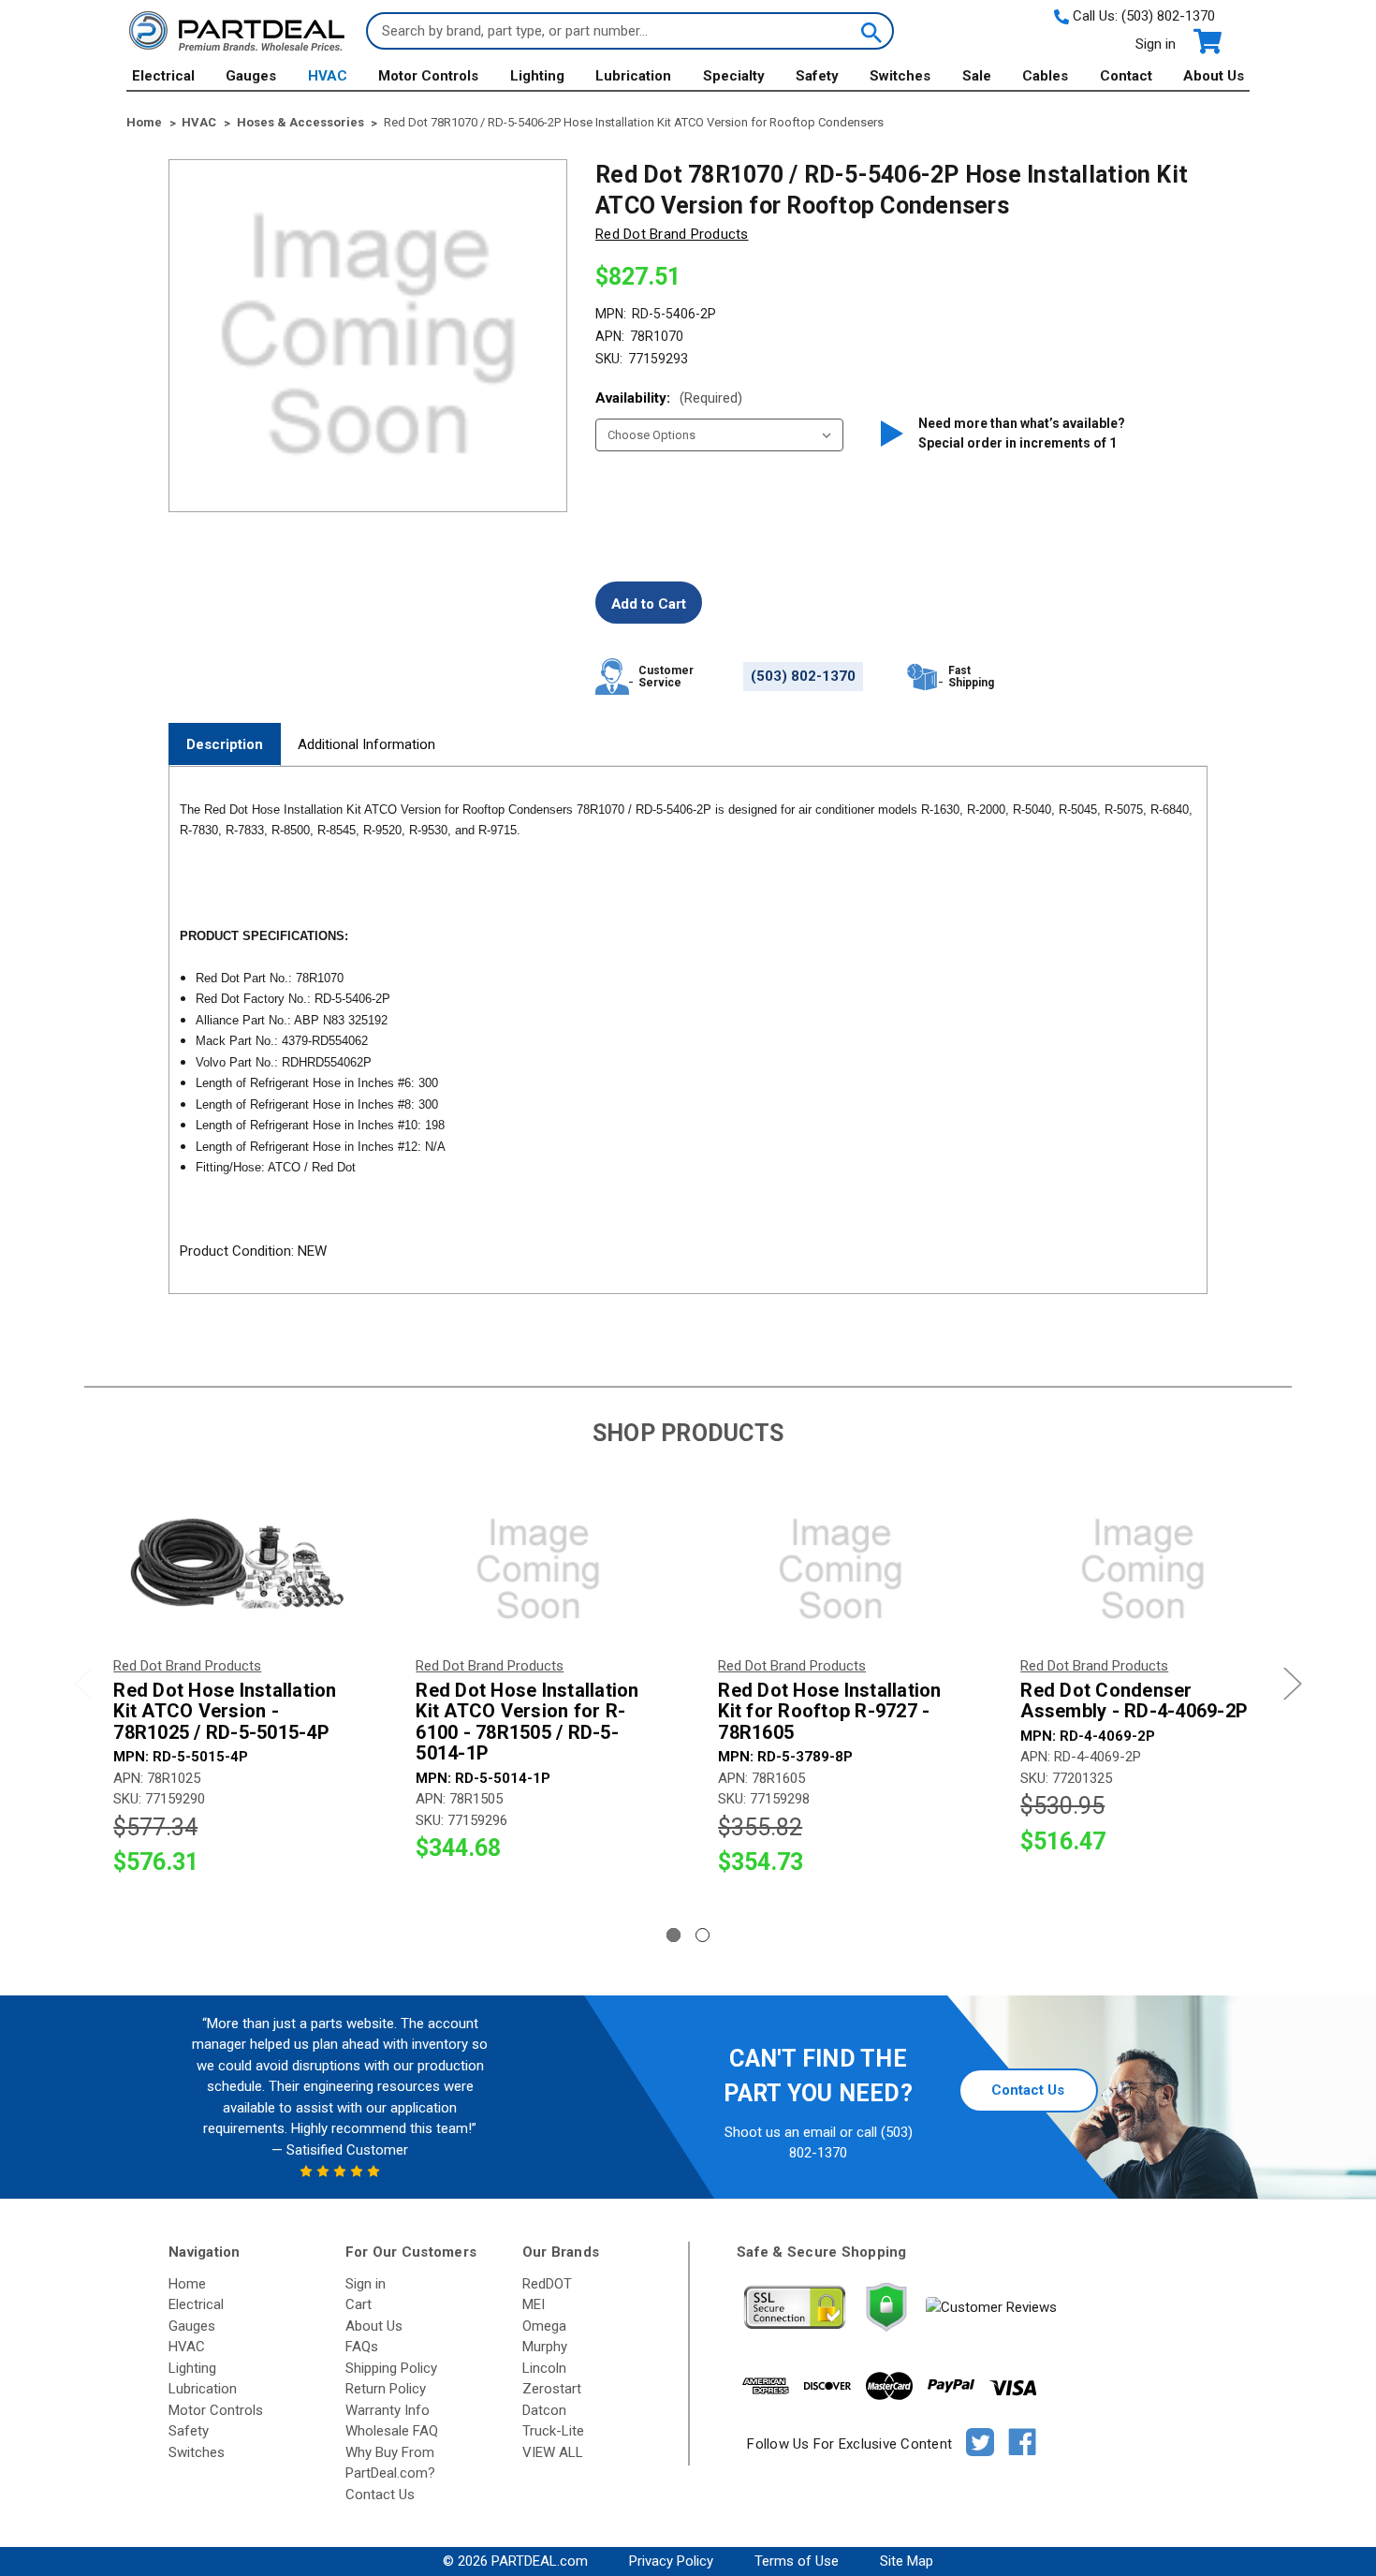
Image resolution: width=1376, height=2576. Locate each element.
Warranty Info (388, 2410)
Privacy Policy (671, 2561)
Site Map (907, 2561)
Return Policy (386, 2389)
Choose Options (235, 1570)
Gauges (251, 76)
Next (1293, 1683)
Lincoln (544, 2368)
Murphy (545, 2347)
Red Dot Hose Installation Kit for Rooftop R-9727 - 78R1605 (829, 1712)
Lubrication (633, 76)
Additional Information (366, 744)
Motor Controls (428, 76)
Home (187, 2284)
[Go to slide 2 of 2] (703, 1935)
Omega (544, 2326)
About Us (1214, 76)
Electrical (163, 76)
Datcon (544, 2410)
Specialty (734, 76)
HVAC (328, 76)
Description (225, 744)
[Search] (870, 31)
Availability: (669, 398)
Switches (900, 76)
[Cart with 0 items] (1206, 42)
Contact (1126, 76)
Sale (977, 76)
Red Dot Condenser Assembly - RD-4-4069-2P (1134, 1701)
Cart (359, 2304)
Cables (1045, 76)
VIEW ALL (553, 2452)
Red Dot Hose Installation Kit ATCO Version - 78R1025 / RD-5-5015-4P (225, 1712)
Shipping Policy (391, 2368)
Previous (83, 1683)
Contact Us (1028, 2090)
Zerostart (552, 2389)
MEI (534, 2304)
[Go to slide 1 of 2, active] (673, 1935)
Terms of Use (797, 2561)
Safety (817, 76)
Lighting (537, 76)
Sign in (1156, 44)
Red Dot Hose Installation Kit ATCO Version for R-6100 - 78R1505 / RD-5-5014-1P (527, 1722)
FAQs (362, 2347)
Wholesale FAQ (392, 2431)
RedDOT (547, 2284)
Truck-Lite (553, 2431)
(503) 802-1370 (1168, 16)
